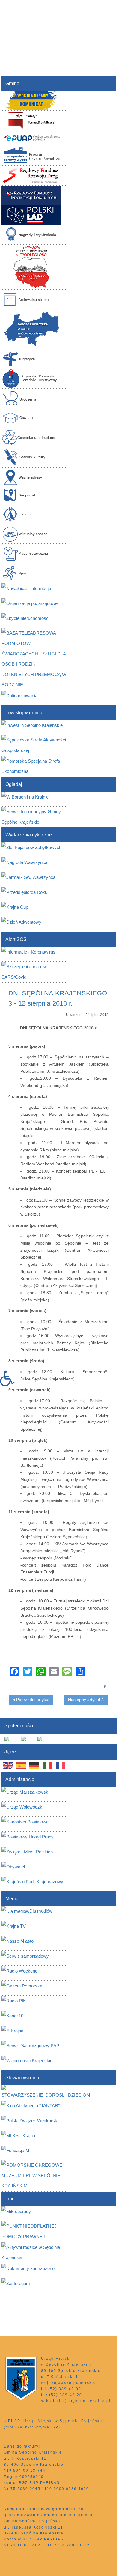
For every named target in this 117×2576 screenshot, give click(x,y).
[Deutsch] (34, 1766)
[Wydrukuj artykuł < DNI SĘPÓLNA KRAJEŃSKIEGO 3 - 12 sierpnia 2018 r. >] (105, 1686)
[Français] (61, 1766)
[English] (8, 1766)
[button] (10, 1379)
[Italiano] (48, 1766)
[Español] (21, 1766)
